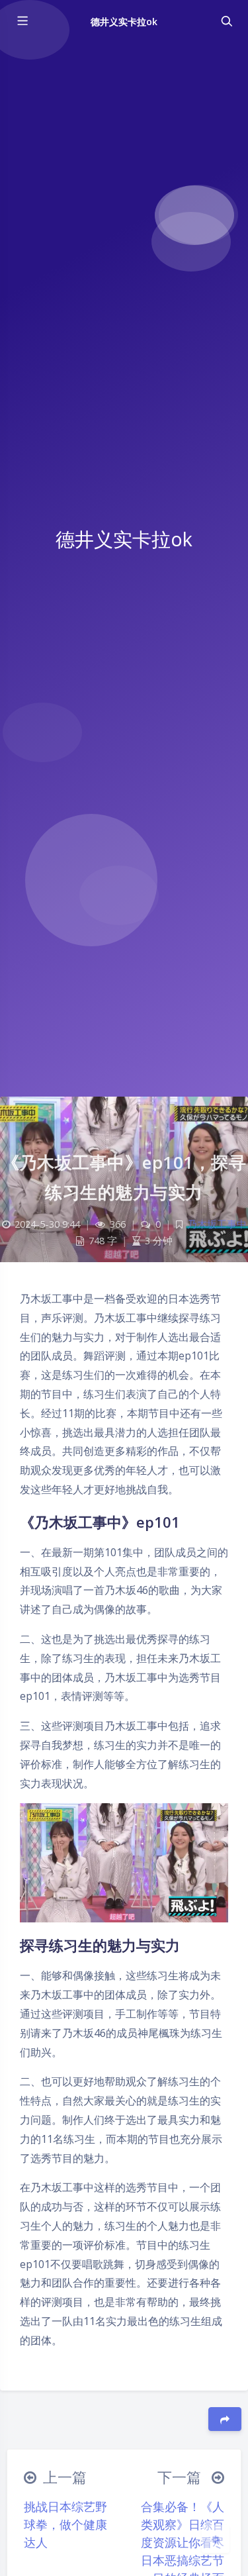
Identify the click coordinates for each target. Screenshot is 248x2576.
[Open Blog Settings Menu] (216, 2539)
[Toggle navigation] (226, 21)
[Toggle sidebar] (22, 21)
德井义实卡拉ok (124, 22)
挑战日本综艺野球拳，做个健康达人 (65, 2524)
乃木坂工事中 (217, 1224)
